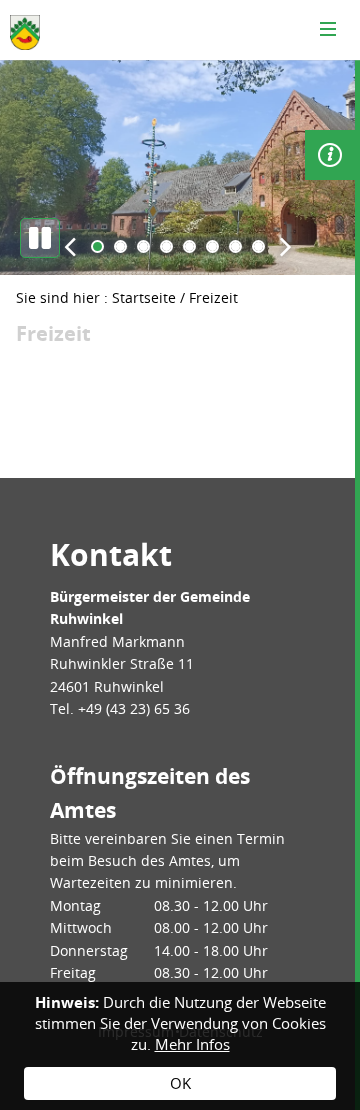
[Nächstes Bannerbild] (285, 246)
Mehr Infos (192, 1044)
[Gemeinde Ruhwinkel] (25, 32)
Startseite (144, 297)
